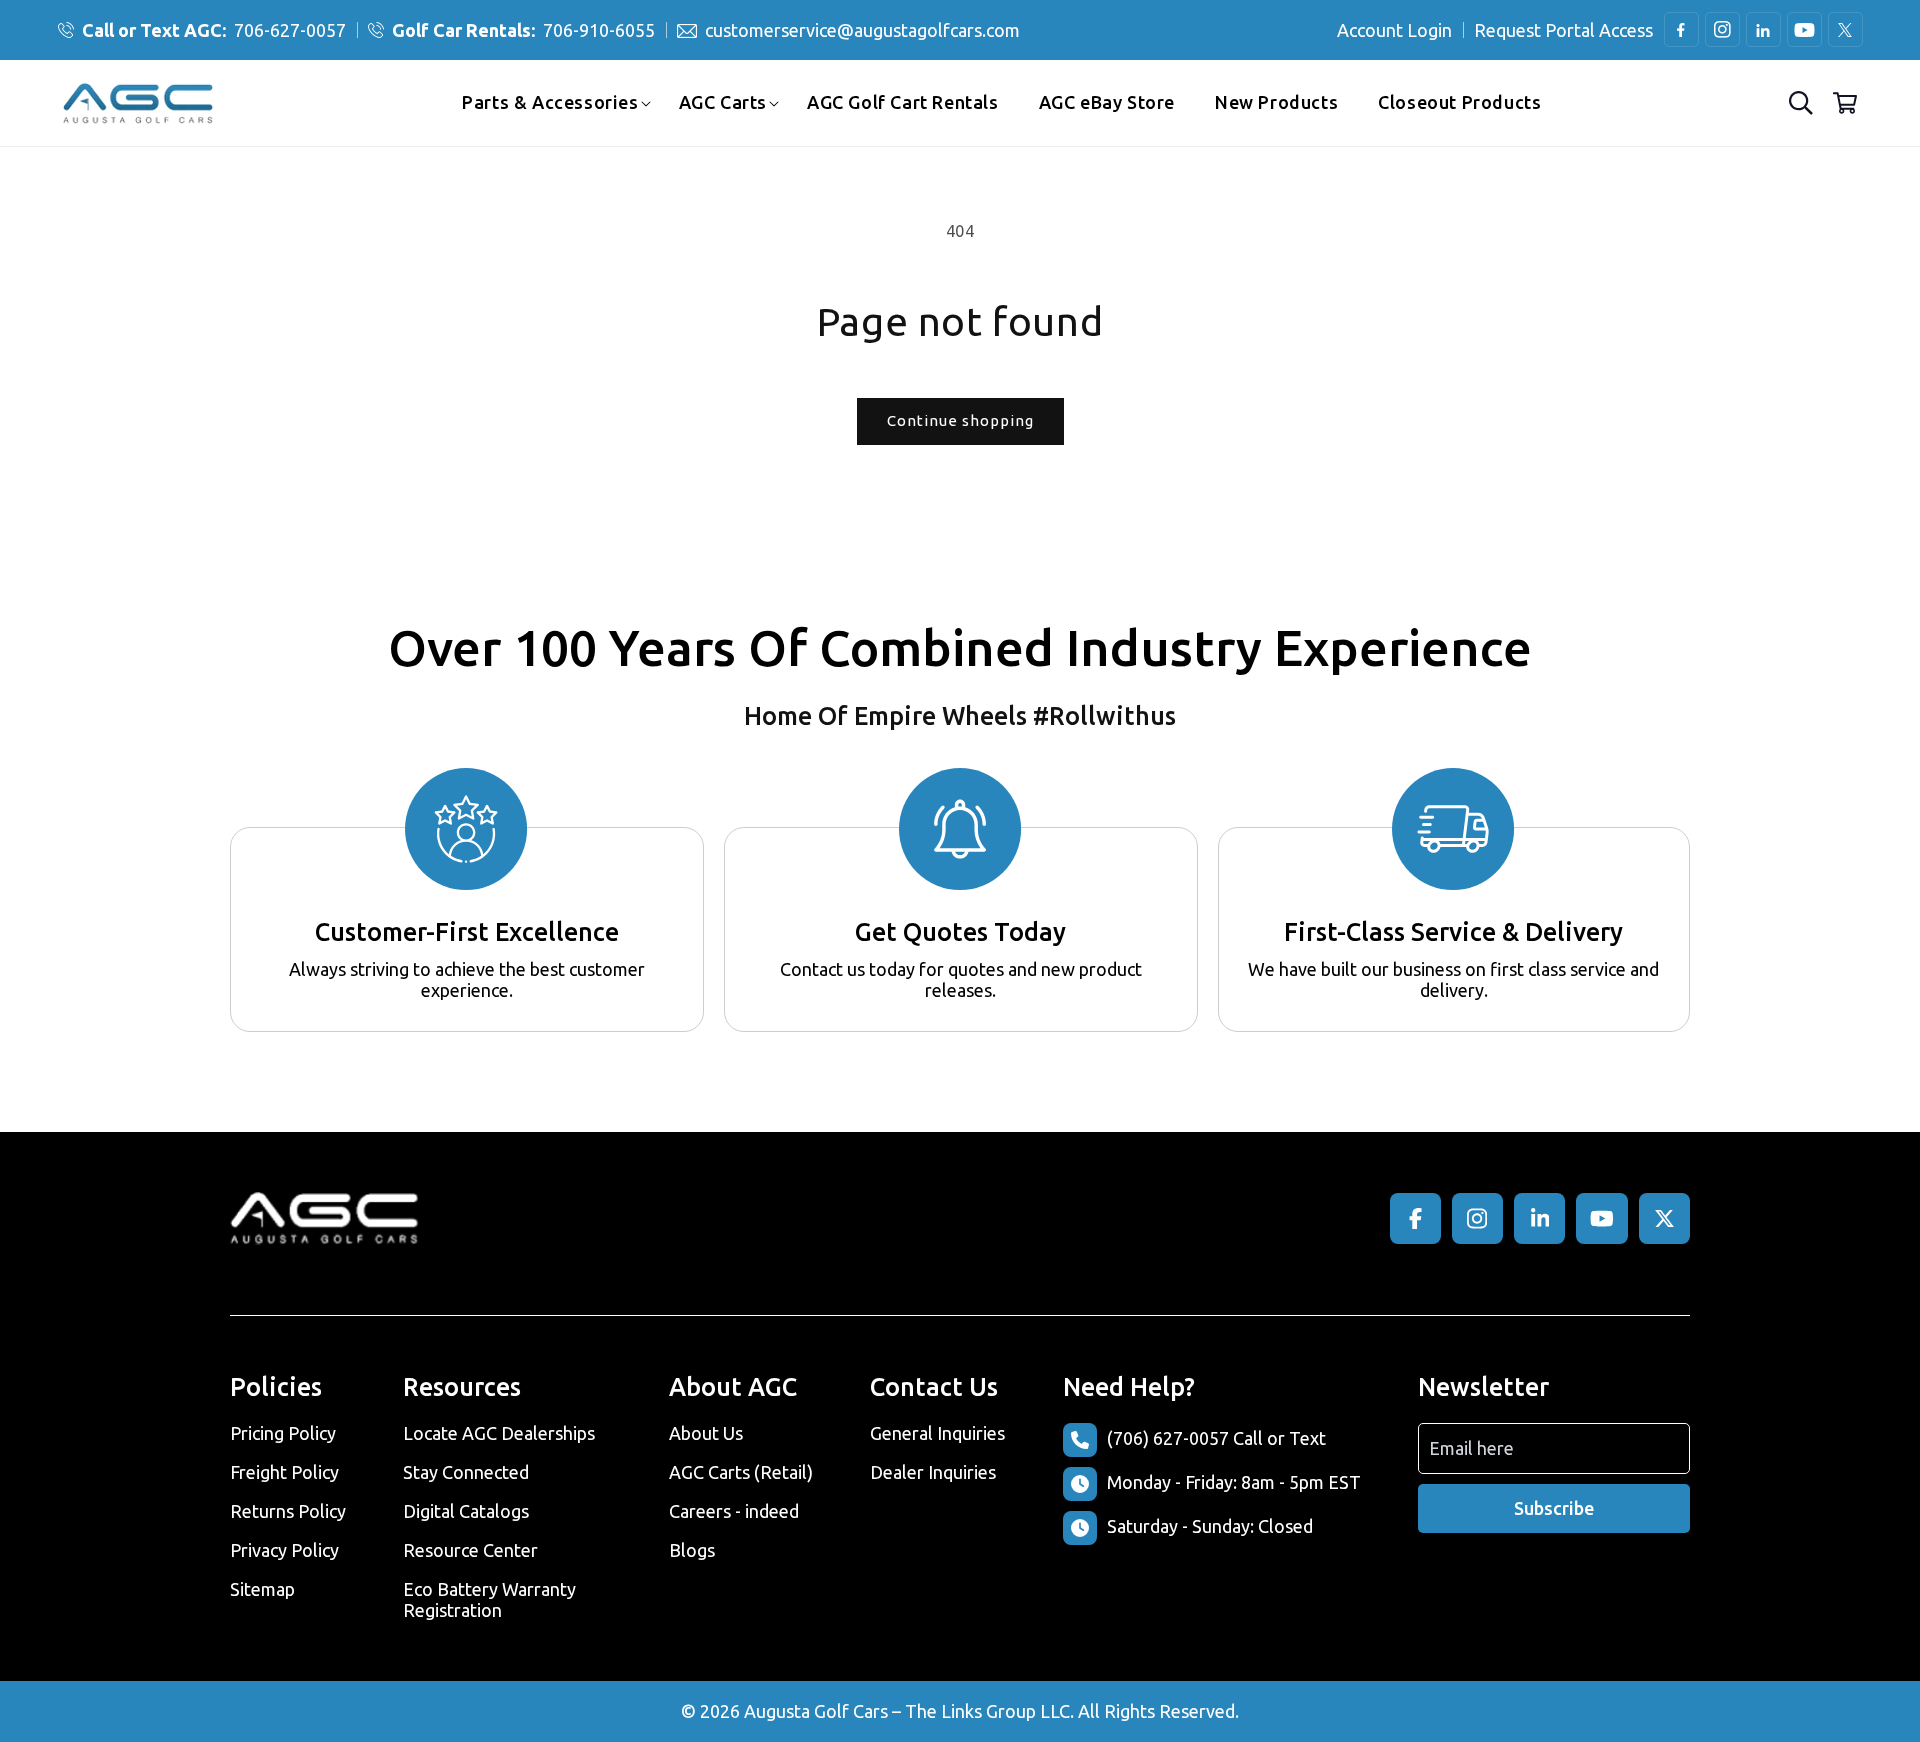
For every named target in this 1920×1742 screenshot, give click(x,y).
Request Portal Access (1563, 30)
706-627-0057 (214, 30)
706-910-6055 (523, 30)
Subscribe (1554, 1508)
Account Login (1394, 30)
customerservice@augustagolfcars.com (862, 30)
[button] (550, 102)
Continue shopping (960, 420)
